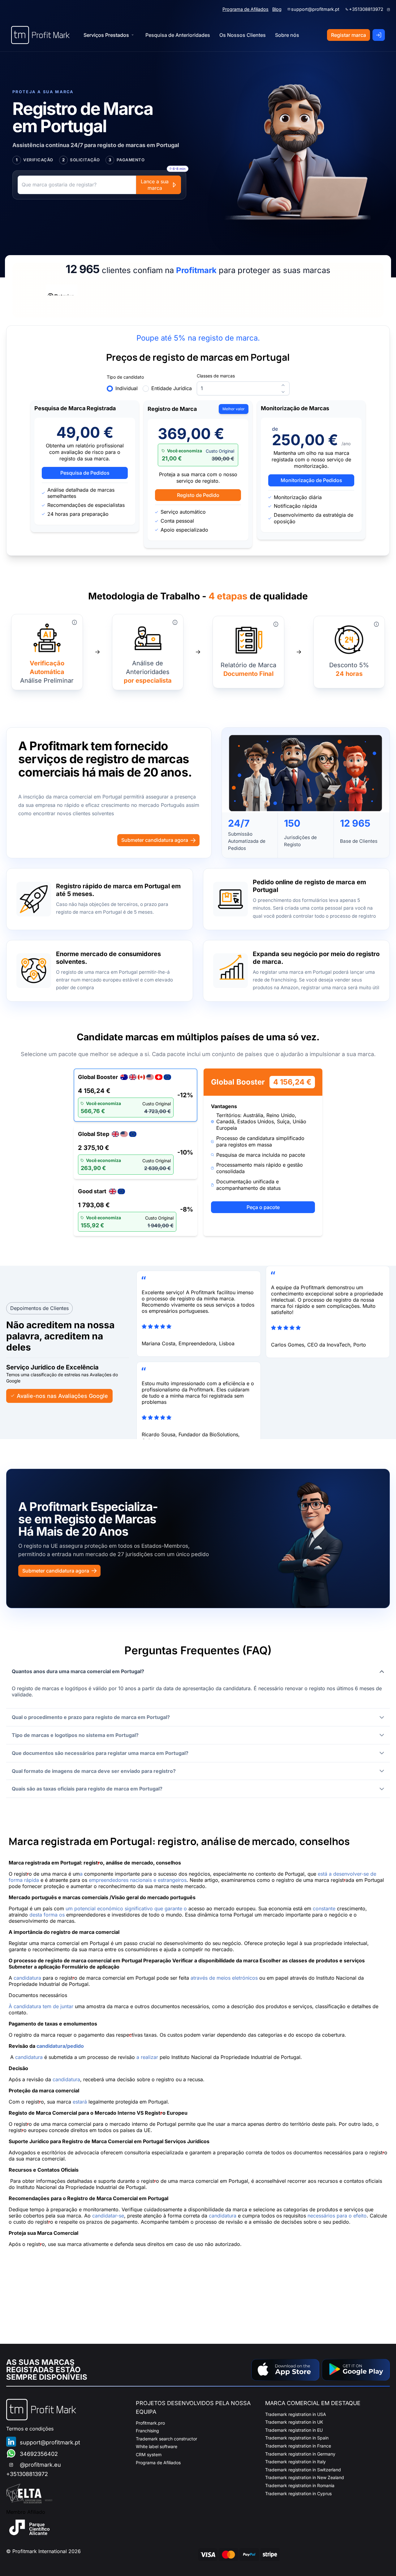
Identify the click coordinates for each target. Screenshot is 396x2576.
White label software (157, 2446)
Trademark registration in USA (296, 2414)
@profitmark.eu (40, 2465)
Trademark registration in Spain (297, 2438)
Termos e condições (30, 2429)
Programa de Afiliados (245, 9)
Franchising (147, 2431)
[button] (198, 1671)
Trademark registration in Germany (300, 2454)
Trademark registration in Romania (300, 2485)
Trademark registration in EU (294, 2430)
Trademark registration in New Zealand (305, 2477)
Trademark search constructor (166, 2439)
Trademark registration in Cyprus (298, 2493)
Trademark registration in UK (294, 2422)
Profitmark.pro (150, 2423)
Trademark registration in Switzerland (303, 2470)
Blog (277, 9)
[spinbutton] (243, 388)
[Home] (40, 35)
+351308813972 (366, 9)
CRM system (149, 2454)
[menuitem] (178, 35)
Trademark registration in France (298, 2446)
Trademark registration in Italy (295, 2462)
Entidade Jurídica (172, 388)
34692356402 (39, 2454)
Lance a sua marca (155, 185)
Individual (127, 388)
